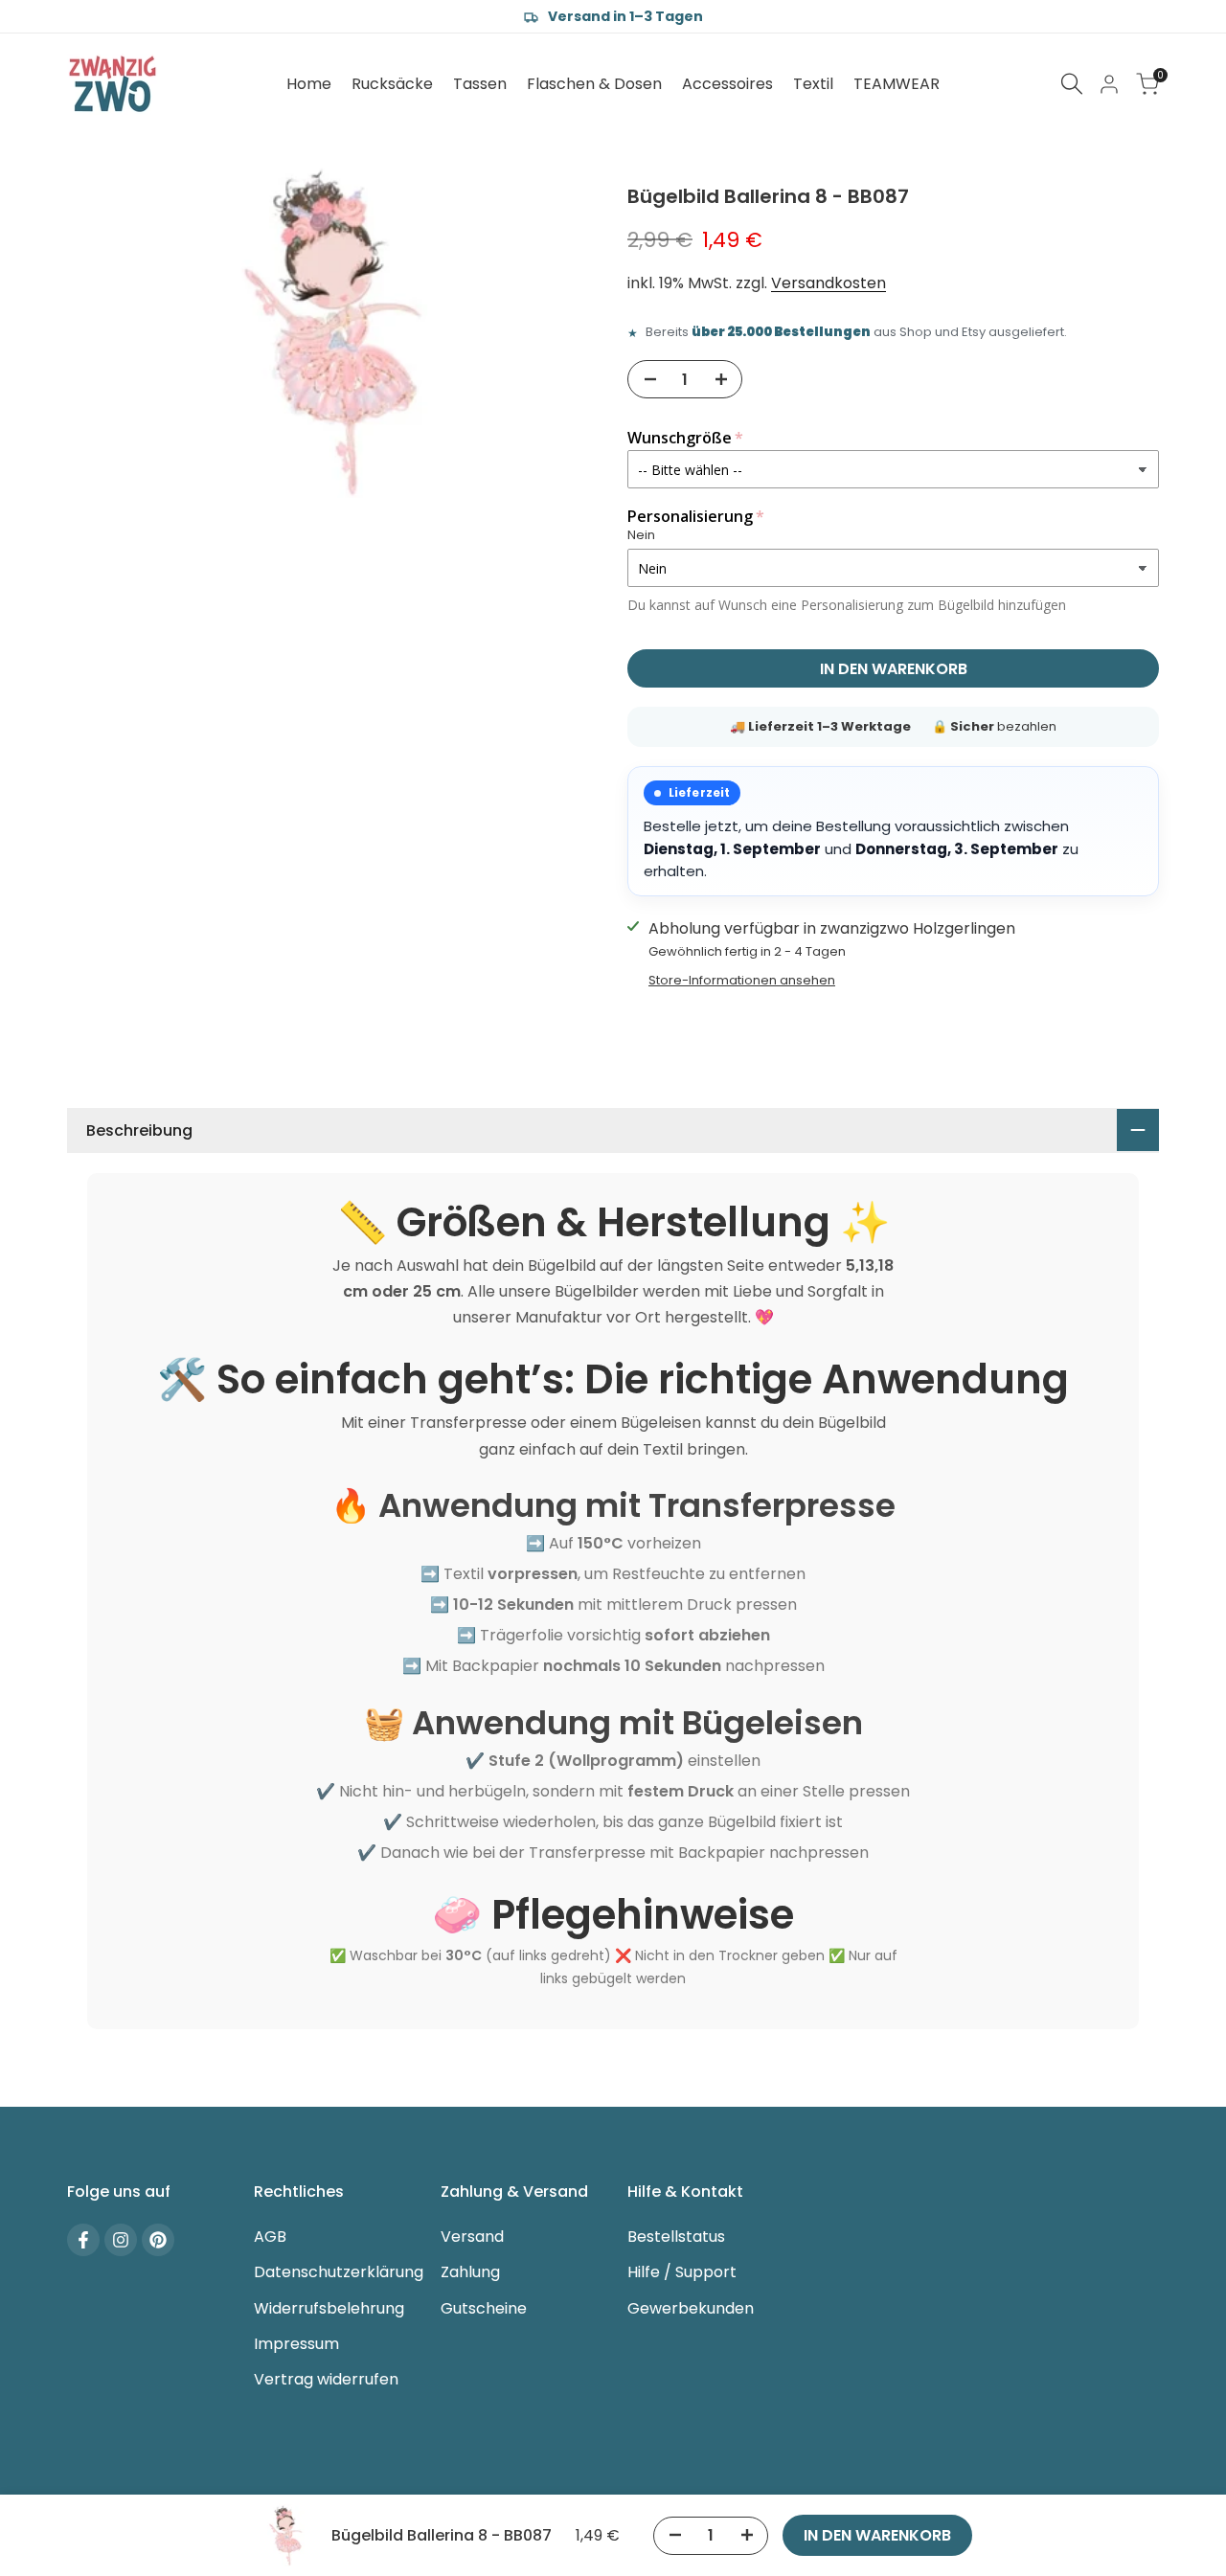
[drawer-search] (1072, 84)
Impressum (296, 2344)
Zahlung (470, 2272)
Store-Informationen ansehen (742, 980)
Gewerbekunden (691, 2308)
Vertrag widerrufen (326, 2379)
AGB (270, 2237)
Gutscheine (484, 2308)
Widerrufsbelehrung (329, 2308)
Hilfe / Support (682, 2272)
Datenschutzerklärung (339, 2272)
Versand (472, 2237)
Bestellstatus (676, 2237)
